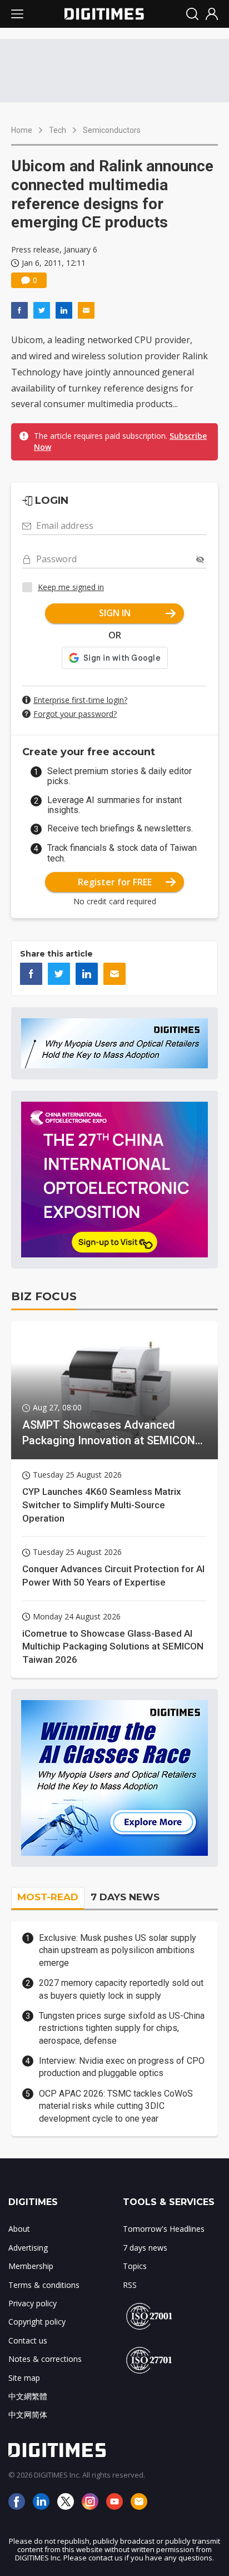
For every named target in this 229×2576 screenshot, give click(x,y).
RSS (130, 2285)
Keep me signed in (71, 587)
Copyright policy (37, 2322)
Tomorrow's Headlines (164, 2229)
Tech (58, 130)
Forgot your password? (75, 714)
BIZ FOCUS (44, 1296)
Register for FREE (115, 882)
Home (22, 130)
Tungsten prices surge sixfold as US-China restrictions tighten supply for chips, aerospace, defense (122, 2028)
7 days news (145, 2248)
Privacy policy (33, 2303)
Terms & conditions (44, 2285)
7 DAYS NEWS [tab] (125, 1897)
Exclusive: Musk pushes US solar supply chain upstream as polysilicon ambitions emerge (118, 1950)
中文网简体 (28, 2414)
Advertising (28, 2248)
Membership (31, 2266)
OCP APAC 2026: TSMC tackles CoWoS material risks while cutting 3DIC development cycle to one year (116, 2106)
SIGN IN (115, 613)
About (19, 2229)
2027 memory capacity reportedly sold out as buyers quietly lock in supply (121, 1989)
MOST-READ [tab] (48, 1897)
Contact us (28, 2340)
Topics (135, 2266)
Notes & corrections (45, 2359)
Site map (24, 2378)
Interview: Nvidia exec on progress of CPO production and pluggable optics (122, 2067)
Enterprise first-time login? (80, 700)
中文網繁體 (28, 2396)
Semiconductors (112, 130)
